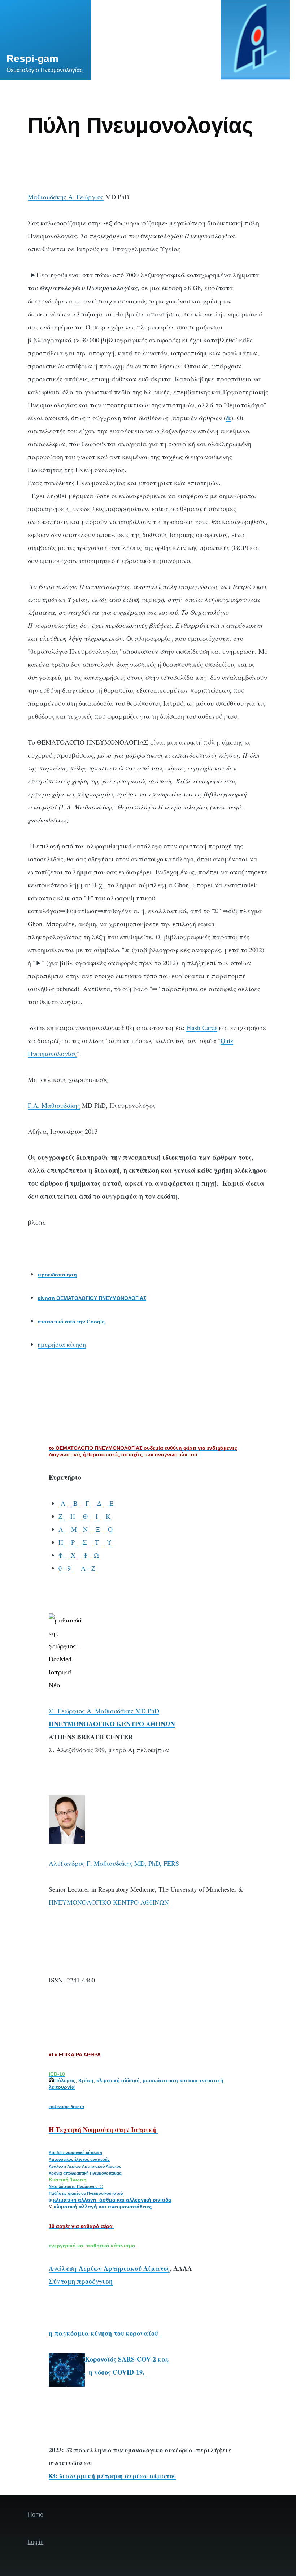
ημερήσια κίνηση (62, 1344)
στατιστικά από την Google (71, 1322)
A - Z (88, 1568)
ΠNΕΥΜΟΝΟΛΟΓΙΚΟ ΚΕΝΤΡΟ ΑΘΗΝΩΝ (109, 1902)
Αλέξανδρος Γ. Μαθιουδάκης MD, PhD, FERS (114, 1863)
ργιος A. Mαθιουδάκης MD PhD (114, 1711)
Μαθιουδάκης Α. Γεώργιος (66, 197)
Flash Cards (202, 1027)
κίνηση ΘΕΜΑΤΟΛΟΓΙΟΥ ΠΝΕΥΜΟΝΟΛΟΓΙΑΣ (92, 1298)
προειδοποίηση (57, 1275)
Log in (36, 2542)
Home (36, 2515)
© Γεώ (59, 1711)
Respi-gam (32, 59)
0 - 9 (66, 1568)
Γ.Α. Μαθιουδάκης (54, 1105)
